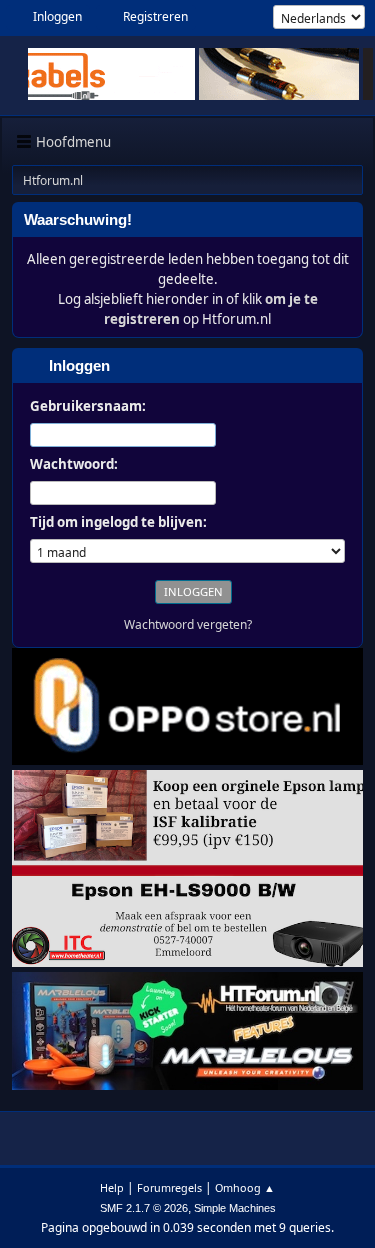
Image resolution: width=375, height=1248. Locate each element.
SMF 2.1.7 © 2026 (144, 1208)
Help (112, 1187)
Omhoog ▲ (245, 1187)
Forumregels (169, 1187)
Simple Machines (235, 1208)
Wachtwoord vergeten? (188, 624)
